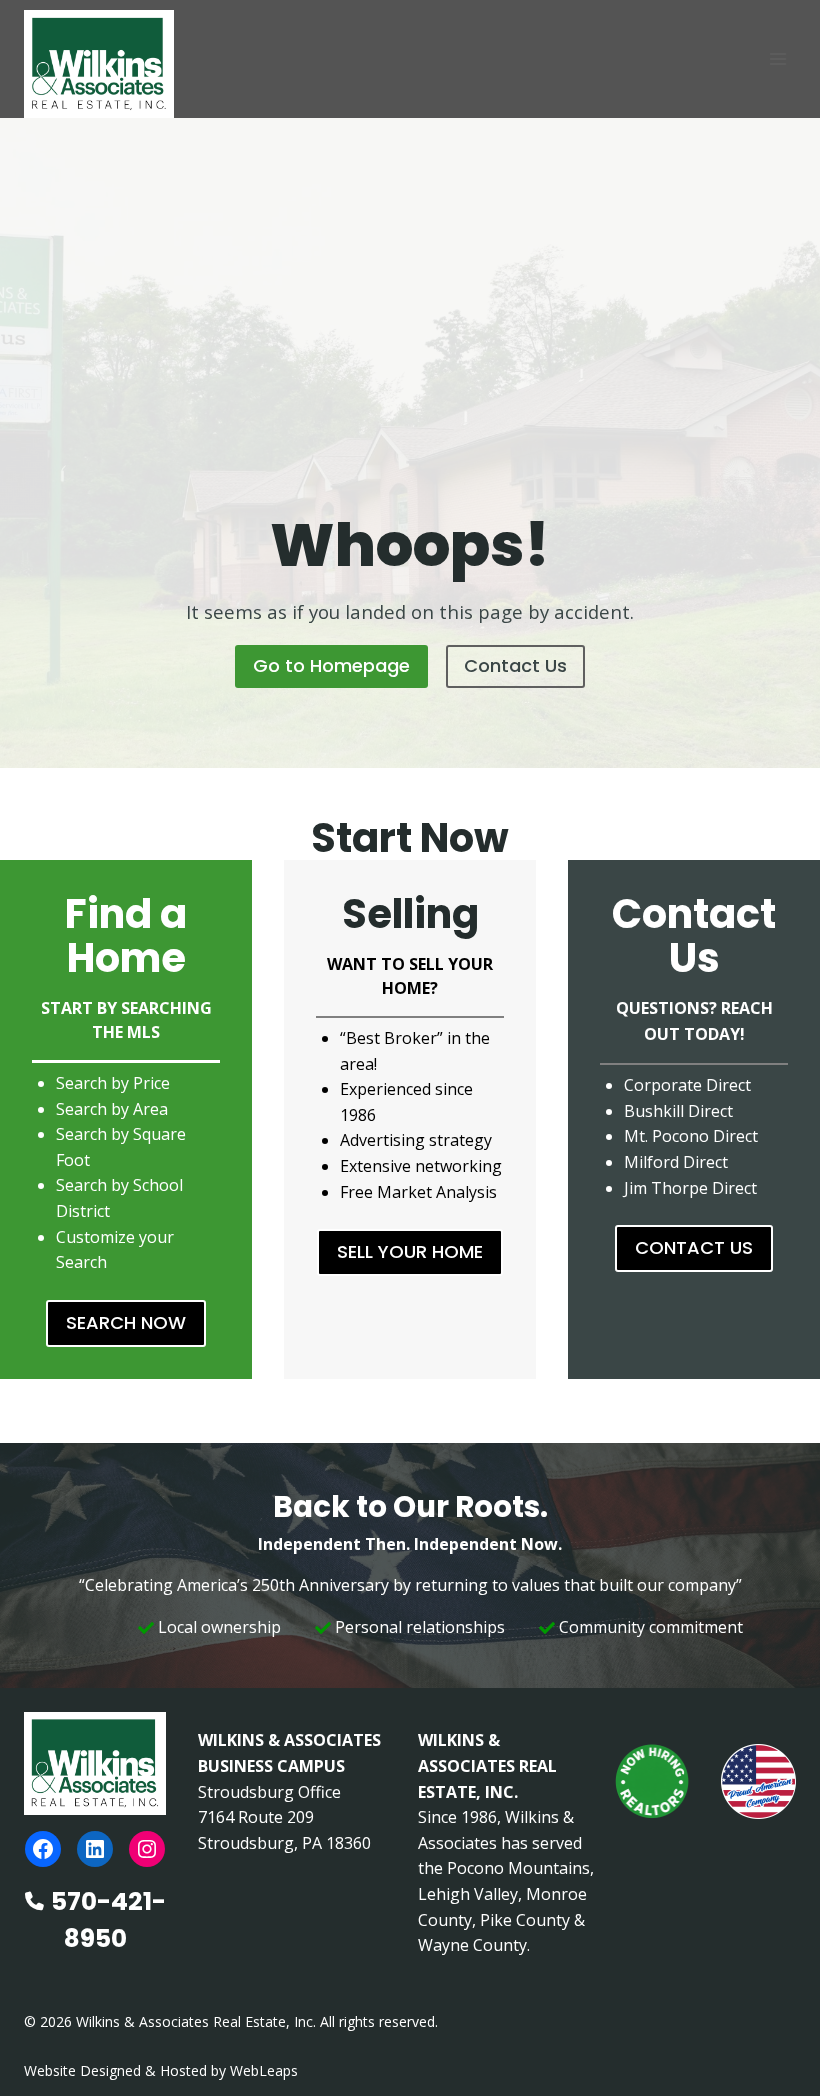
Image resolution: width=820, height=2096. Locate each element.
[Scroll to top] (772, 2038)
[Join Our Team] (652, 1781)
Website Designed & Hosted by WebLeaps (161, 2070)
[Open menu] (777, 58)
